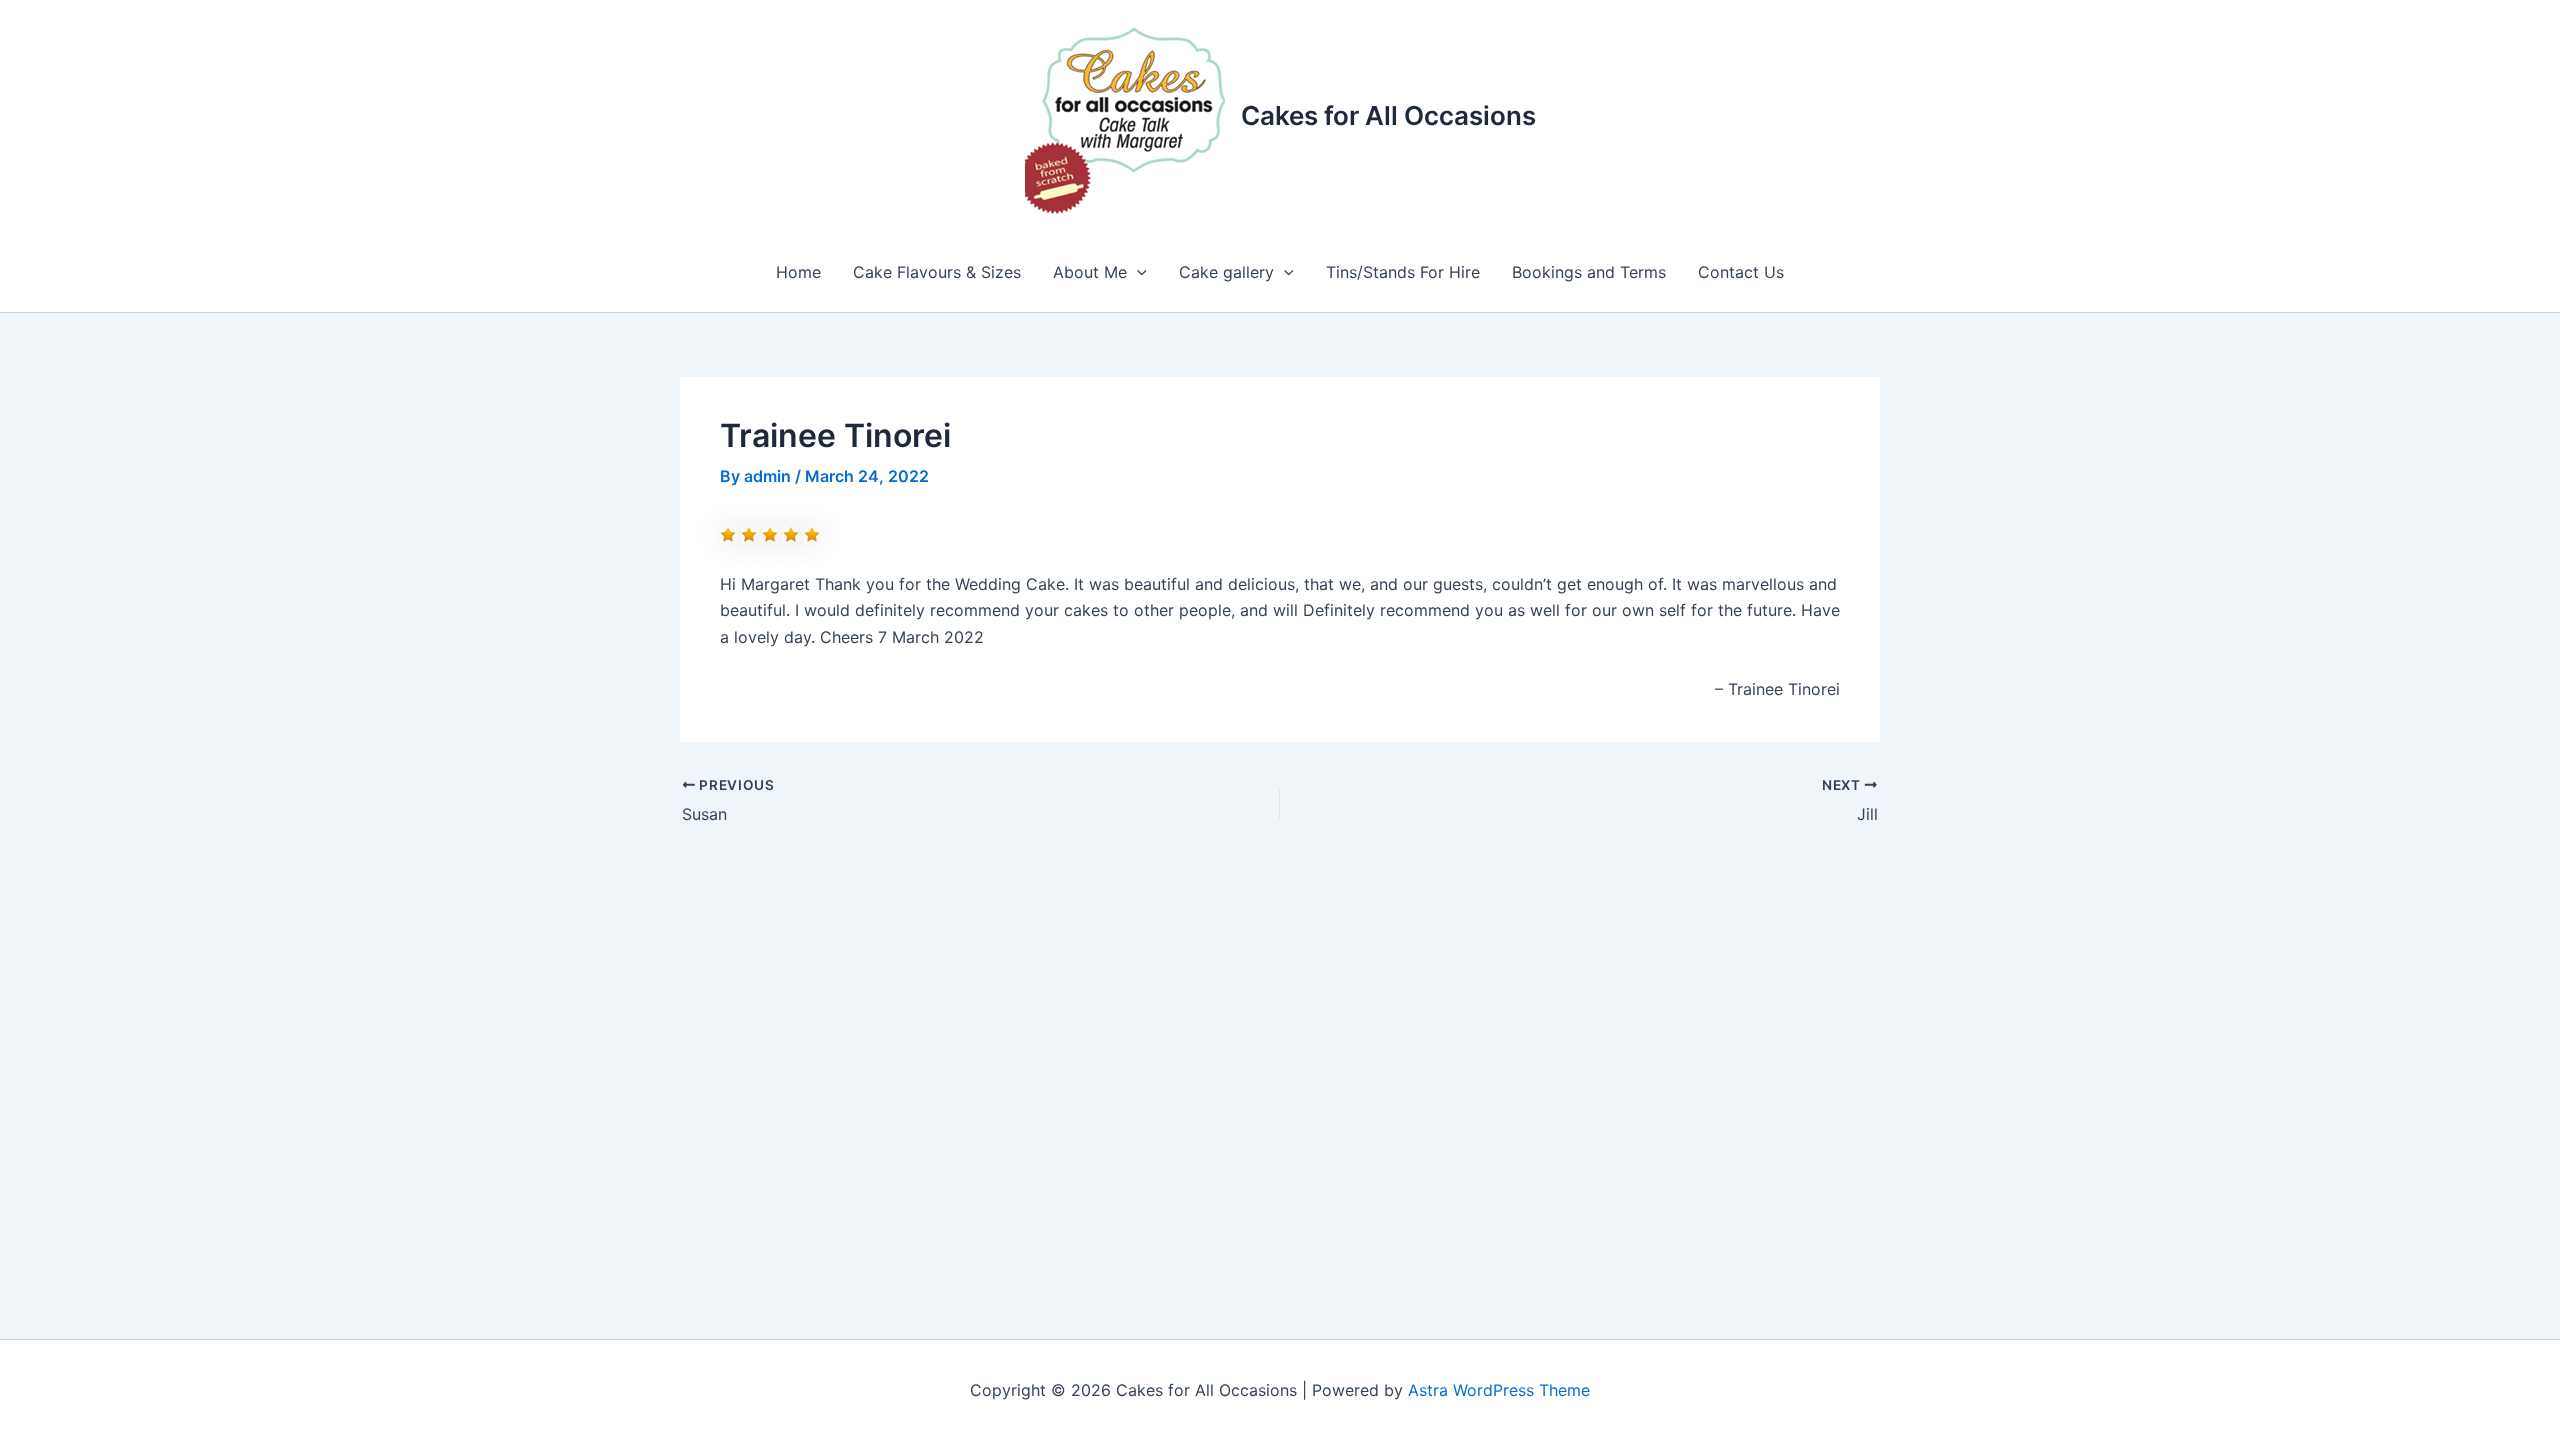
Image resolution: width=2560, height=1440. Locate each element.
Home (798, 272)
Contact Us (1741, 272)
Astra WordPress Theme (1499, 1390)
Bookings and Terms (1589, 272)
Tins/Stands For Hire (1403, 272)
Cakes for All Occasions (1388, 115)
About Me (1090, 272)
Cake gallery (1226, 272)
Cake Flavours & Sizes (937, 272)
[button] (1137, 272)
